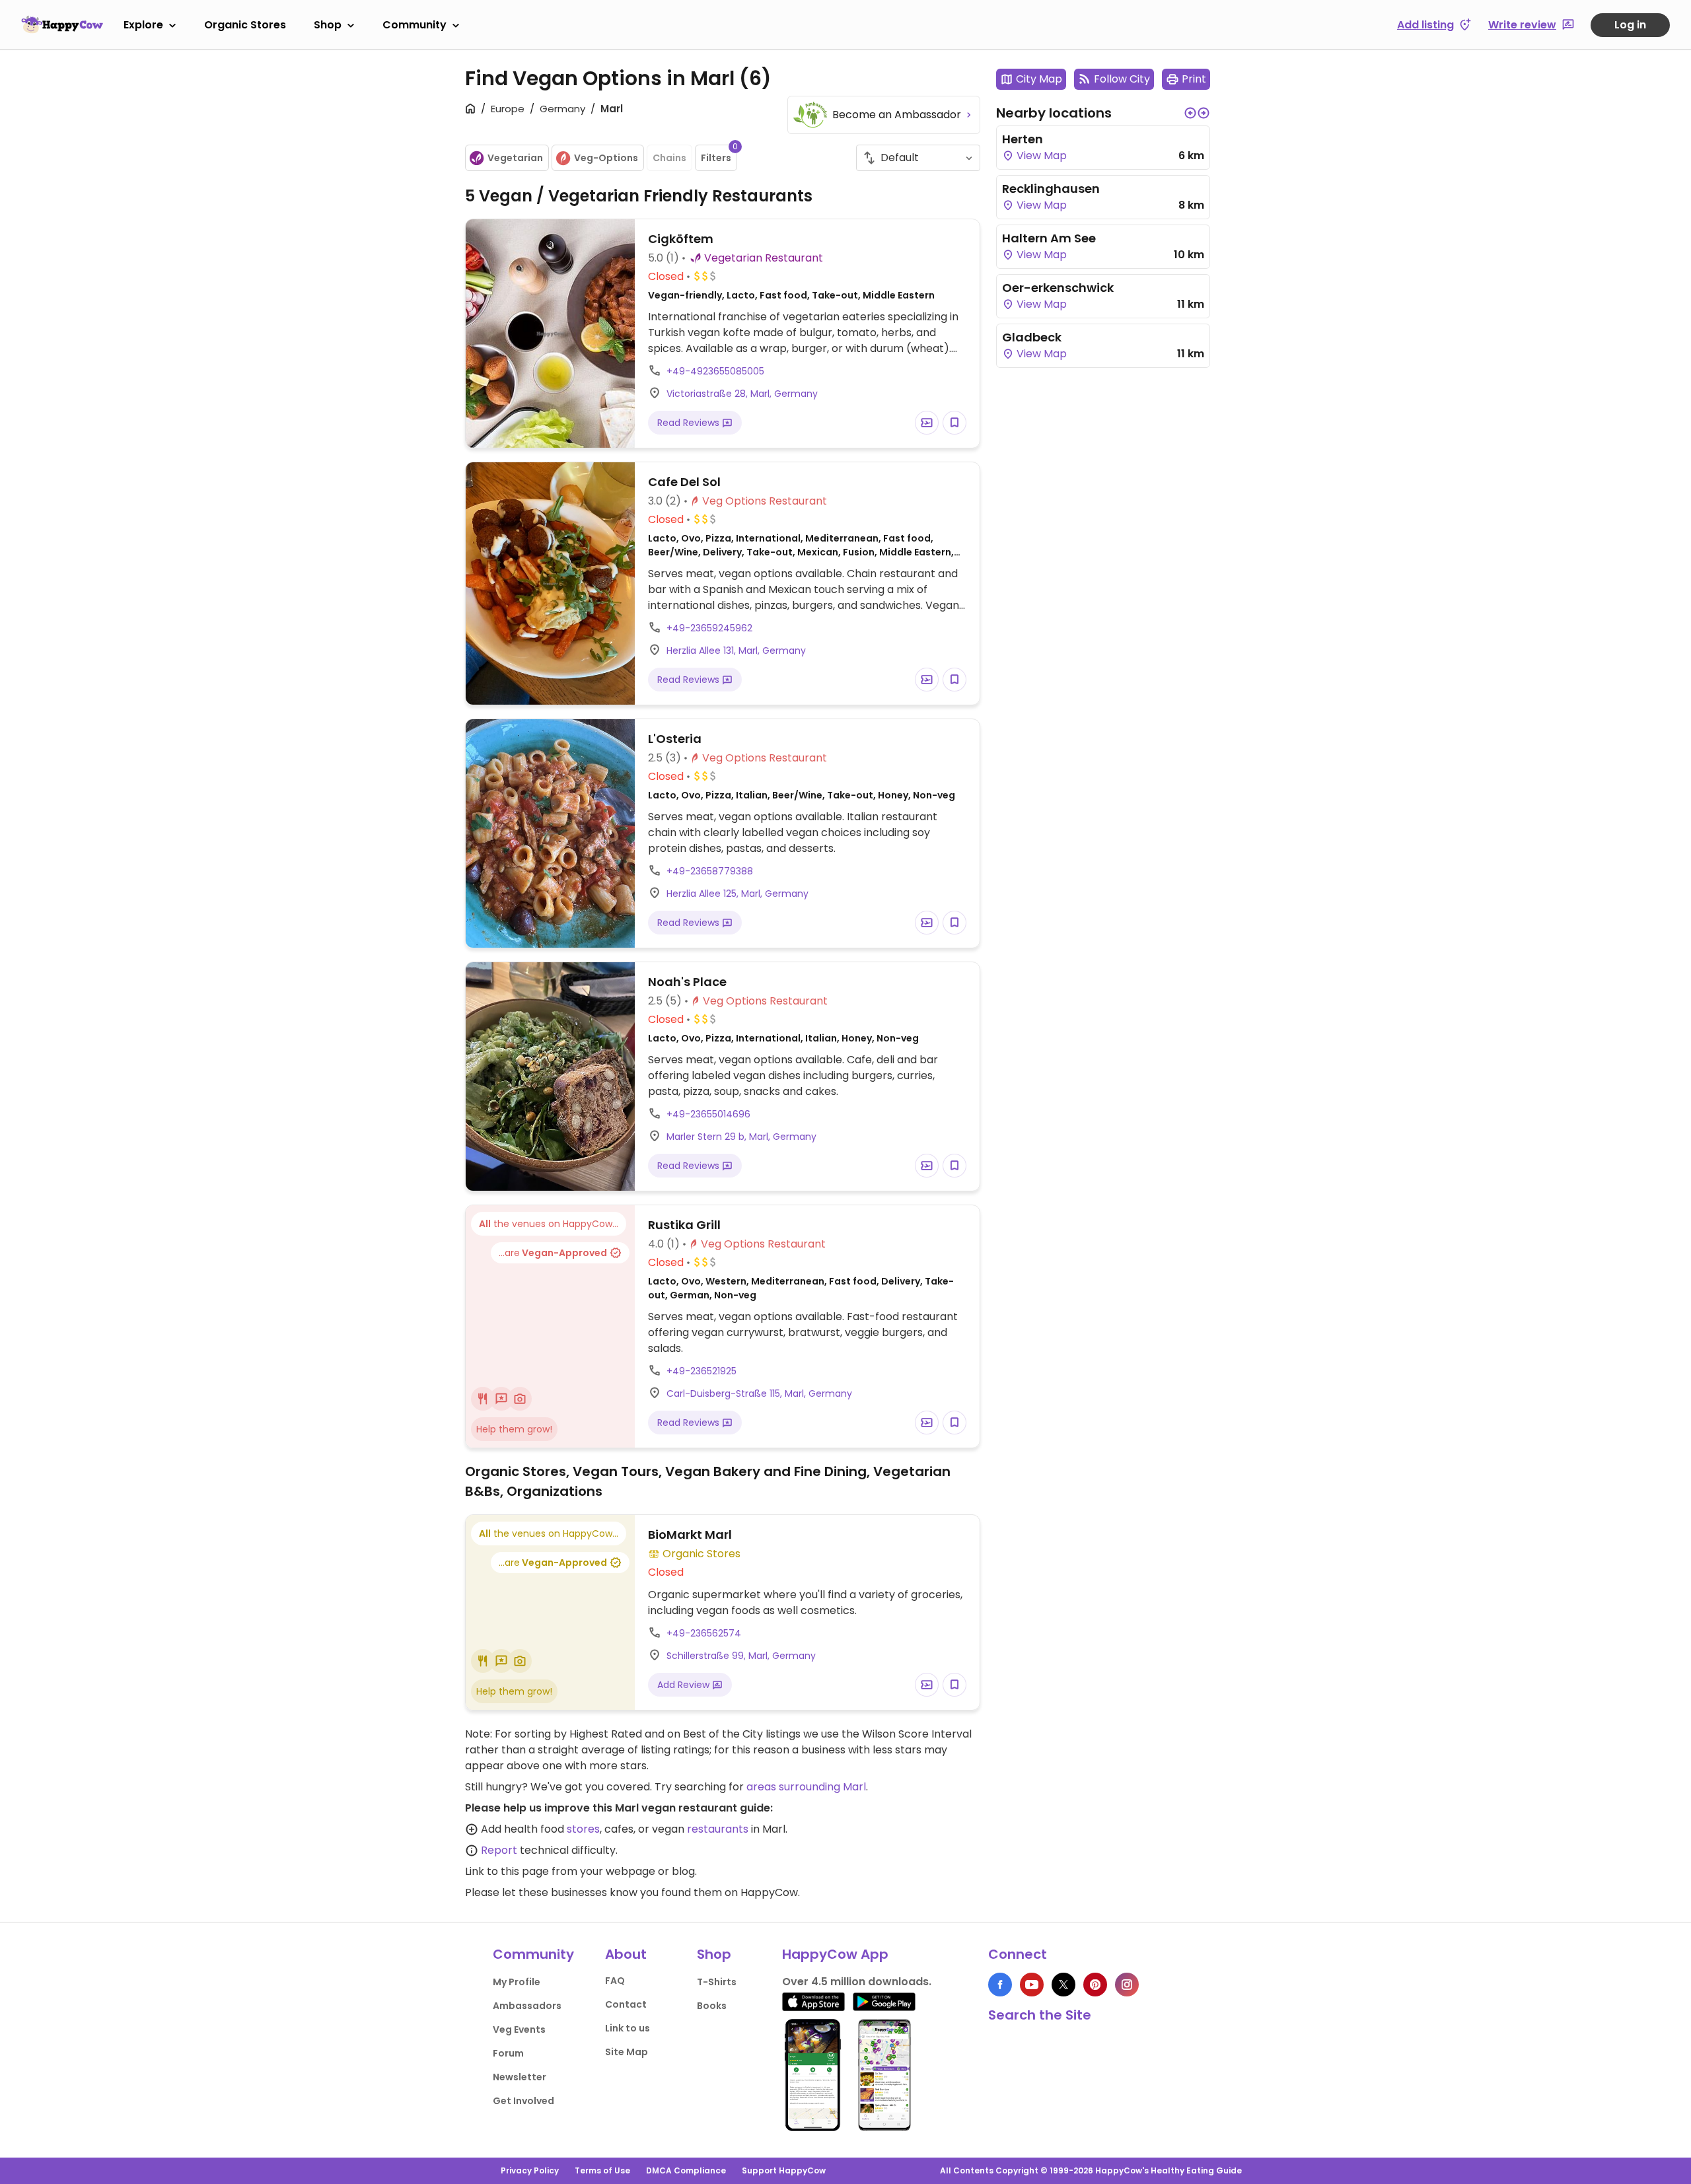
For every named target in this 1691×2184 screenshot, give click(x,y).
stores (583, 1829)
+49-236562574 (704, 1633)
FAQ (615, 1981)
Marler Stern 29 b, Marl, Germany (741, 1137)
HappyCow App (835, 1954)
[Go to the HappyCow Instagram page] (1127, 1985)
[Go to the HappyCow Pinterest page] (1095, 1985)
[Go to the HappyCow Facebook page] (1000, 1985)
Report (499, 1850)
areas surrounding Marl (806, 1787)
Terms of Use (602, 2170)
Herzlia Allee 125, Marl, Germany (738, 894)
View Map (1040, 156)
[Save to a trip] (927, 423)
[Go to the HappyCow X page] (1063, 1985)
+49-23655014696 (708, 1114)
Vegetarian (515, 158)
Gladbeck (1032, 337)
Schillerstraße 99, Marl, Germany (741, 1656)
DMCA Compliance (686, 2170)
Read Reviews (690, 423)
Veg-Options (606, 158)
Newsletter (520, 2077)
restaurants (718, 1829)
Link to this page (507, 1871)
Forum (508, 2053)
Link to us (628, 2028)
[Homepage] (62, 24)
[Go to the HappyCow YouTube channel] (1032, 1985)
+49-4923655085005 (715, 371)
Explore (143, 25)
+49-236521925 (702, 1371)
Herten (1023, 139)
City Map (1039, 79)
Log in (1630, 25)
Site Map (627, 2052)
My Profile (517, 1982)
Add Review (685, 1685)
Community (414, 25)
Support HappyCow (784, 2170)
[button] (1190, 113)
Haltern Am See (1049, 238)
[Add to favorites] (954, 423)
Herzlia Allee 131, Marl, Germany (736, 651)
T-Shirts (717, 1982)
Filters (719, 155)
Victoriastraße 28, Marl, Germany (742, 394)
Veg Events (519, 2029)
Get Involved (523, 2101)
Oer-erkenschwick (1058, 288)
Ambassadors (527, 2006)
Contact (626, 2004)
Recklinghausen (1051, 189)
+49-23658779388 (710, 871)
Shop (328, 25)
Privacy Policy (530, 2170)
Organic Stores (245, 25)
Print (1194, 79)
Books (712, 2006)
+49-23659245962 (709, 628)
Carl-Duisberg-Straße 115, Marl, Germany (759, 1393)
